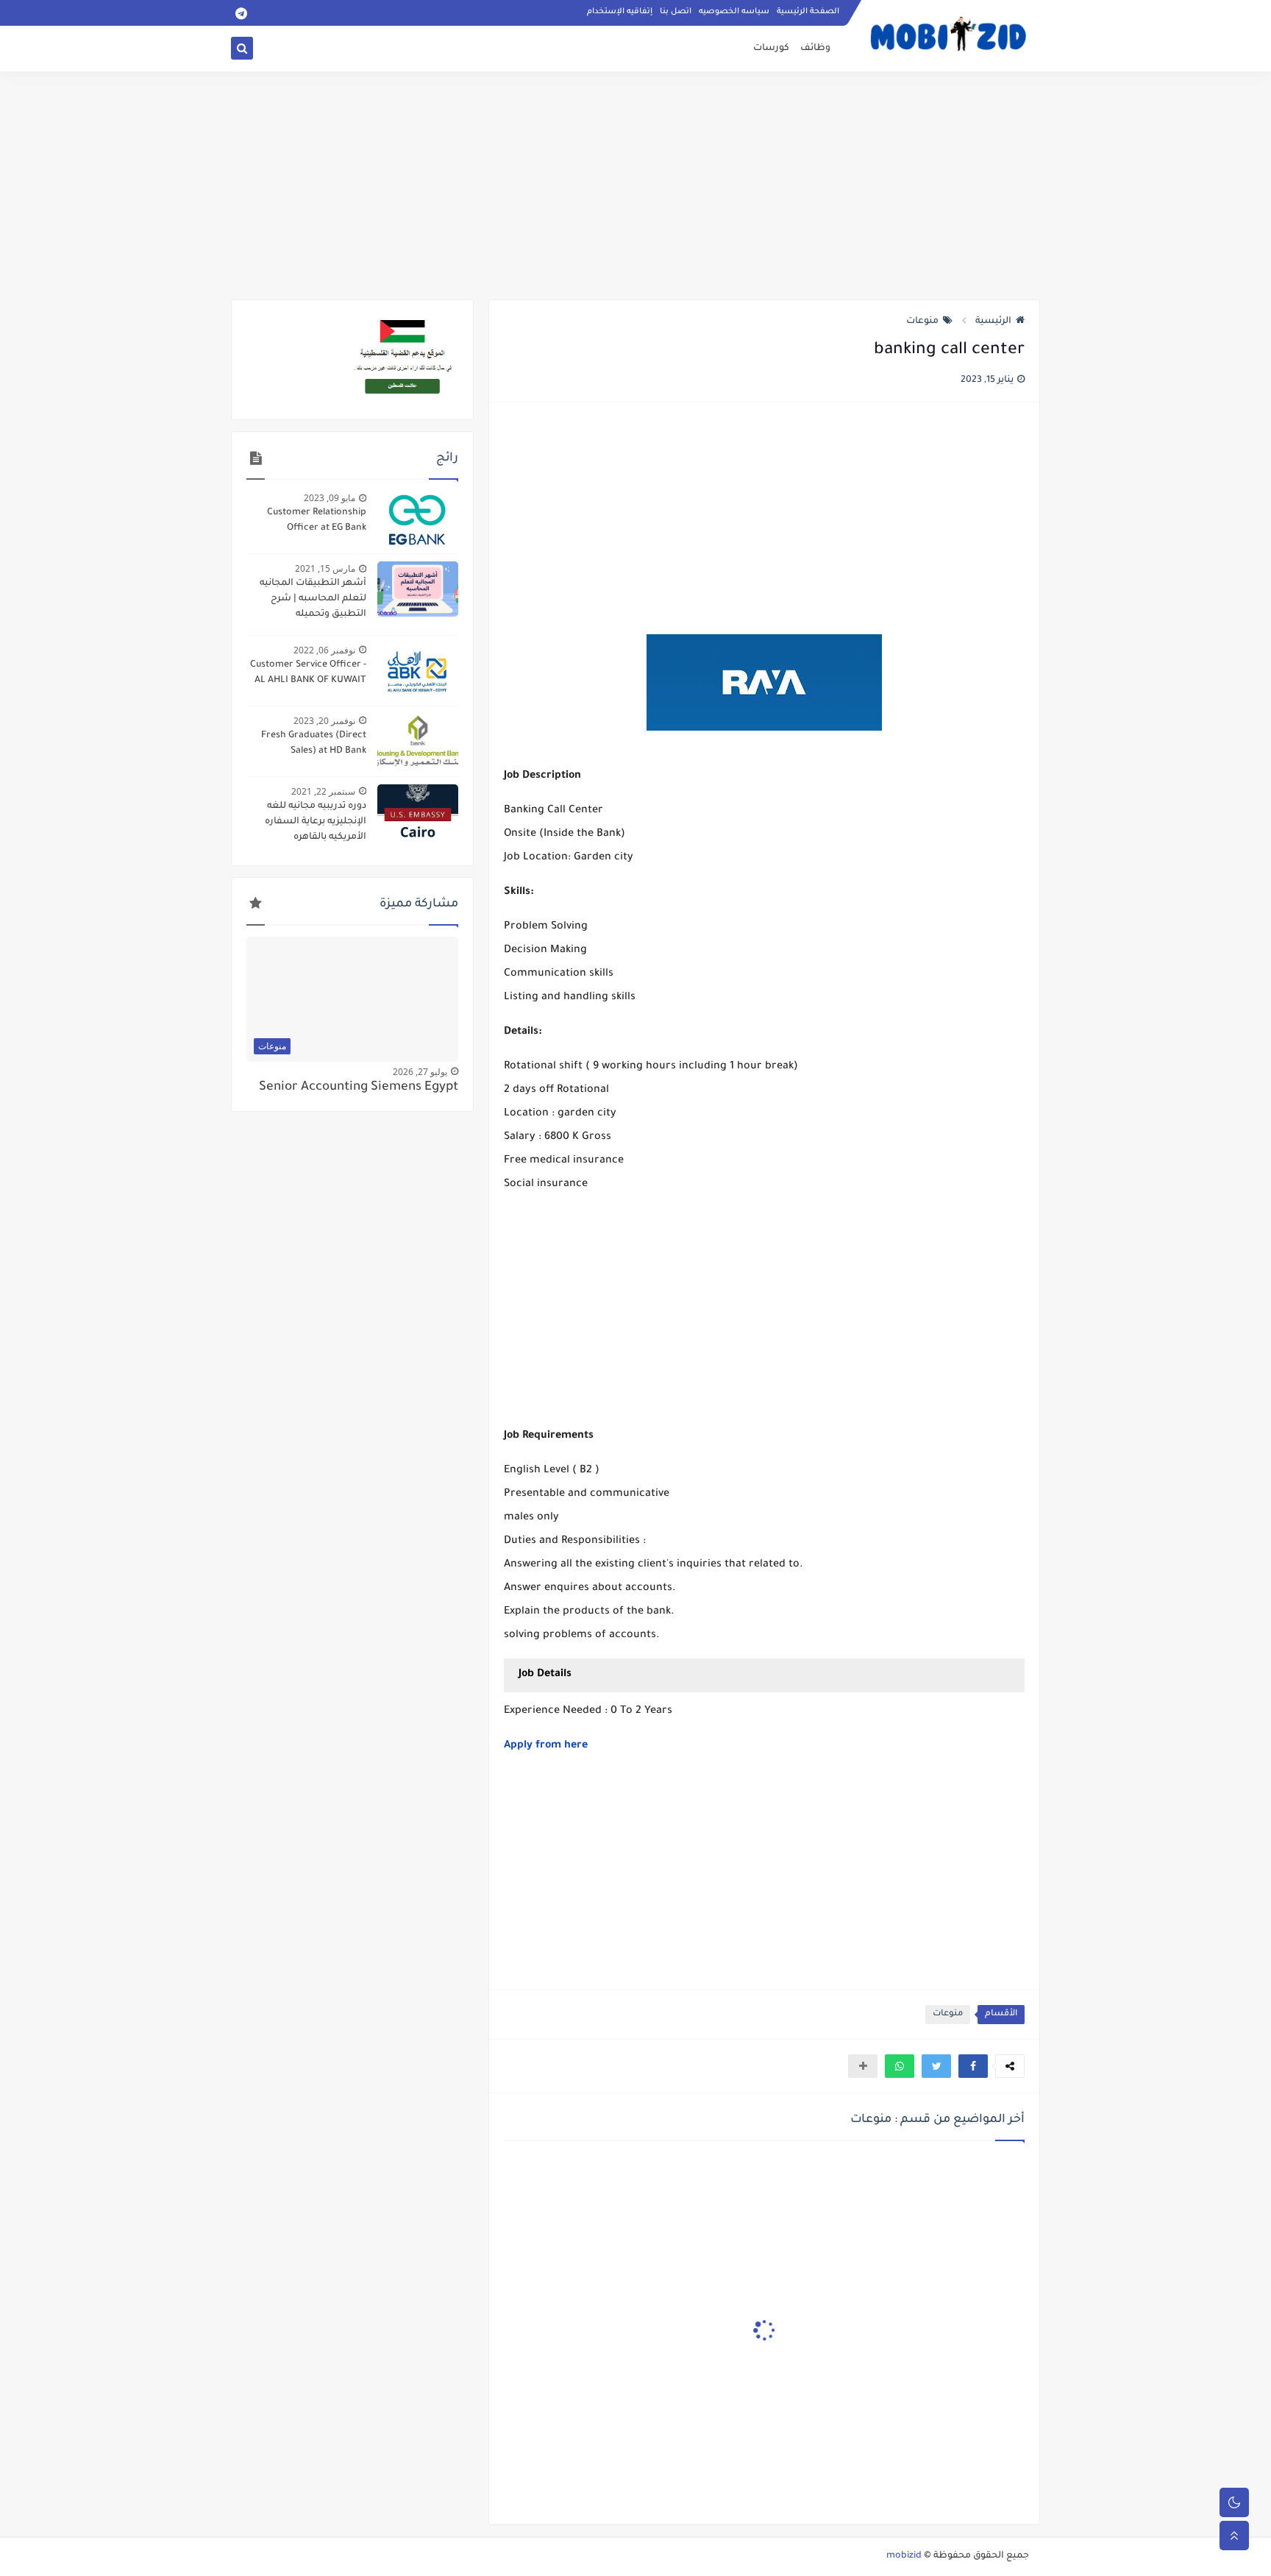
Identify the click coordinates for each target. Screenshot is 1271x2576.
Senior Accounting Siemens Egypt (359, 1088)
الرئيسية (993, 322)
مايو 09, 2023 (330, 498)
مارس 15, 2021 (325, 568)
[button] (973, 2066)
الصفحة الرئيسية (808, 12)
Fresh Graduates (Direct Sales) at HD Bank (314, 744)
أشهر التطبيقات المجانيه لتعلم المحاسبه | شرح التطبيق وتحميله (313, 599)
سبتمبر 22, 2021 (323, 791)
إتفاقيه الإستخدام (620, 12)
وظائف (815, 49)
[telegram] (241, 13)
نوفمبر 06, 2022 (324, 650)
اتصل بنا (676, 12)
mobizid (904, 2556)
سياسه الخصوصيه (734, 12)
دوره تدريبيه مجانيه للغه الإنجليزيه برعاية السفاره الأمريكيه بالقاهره (316, 822)
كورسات (771, 49)
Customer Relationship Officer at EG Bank (317, 521)
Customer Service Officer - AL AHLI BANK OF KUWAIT (308, 673)
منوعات (922, 322)
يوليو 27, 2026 (420, 1072)
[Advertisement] (635, 185)
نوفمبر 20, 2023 (324, 721)
